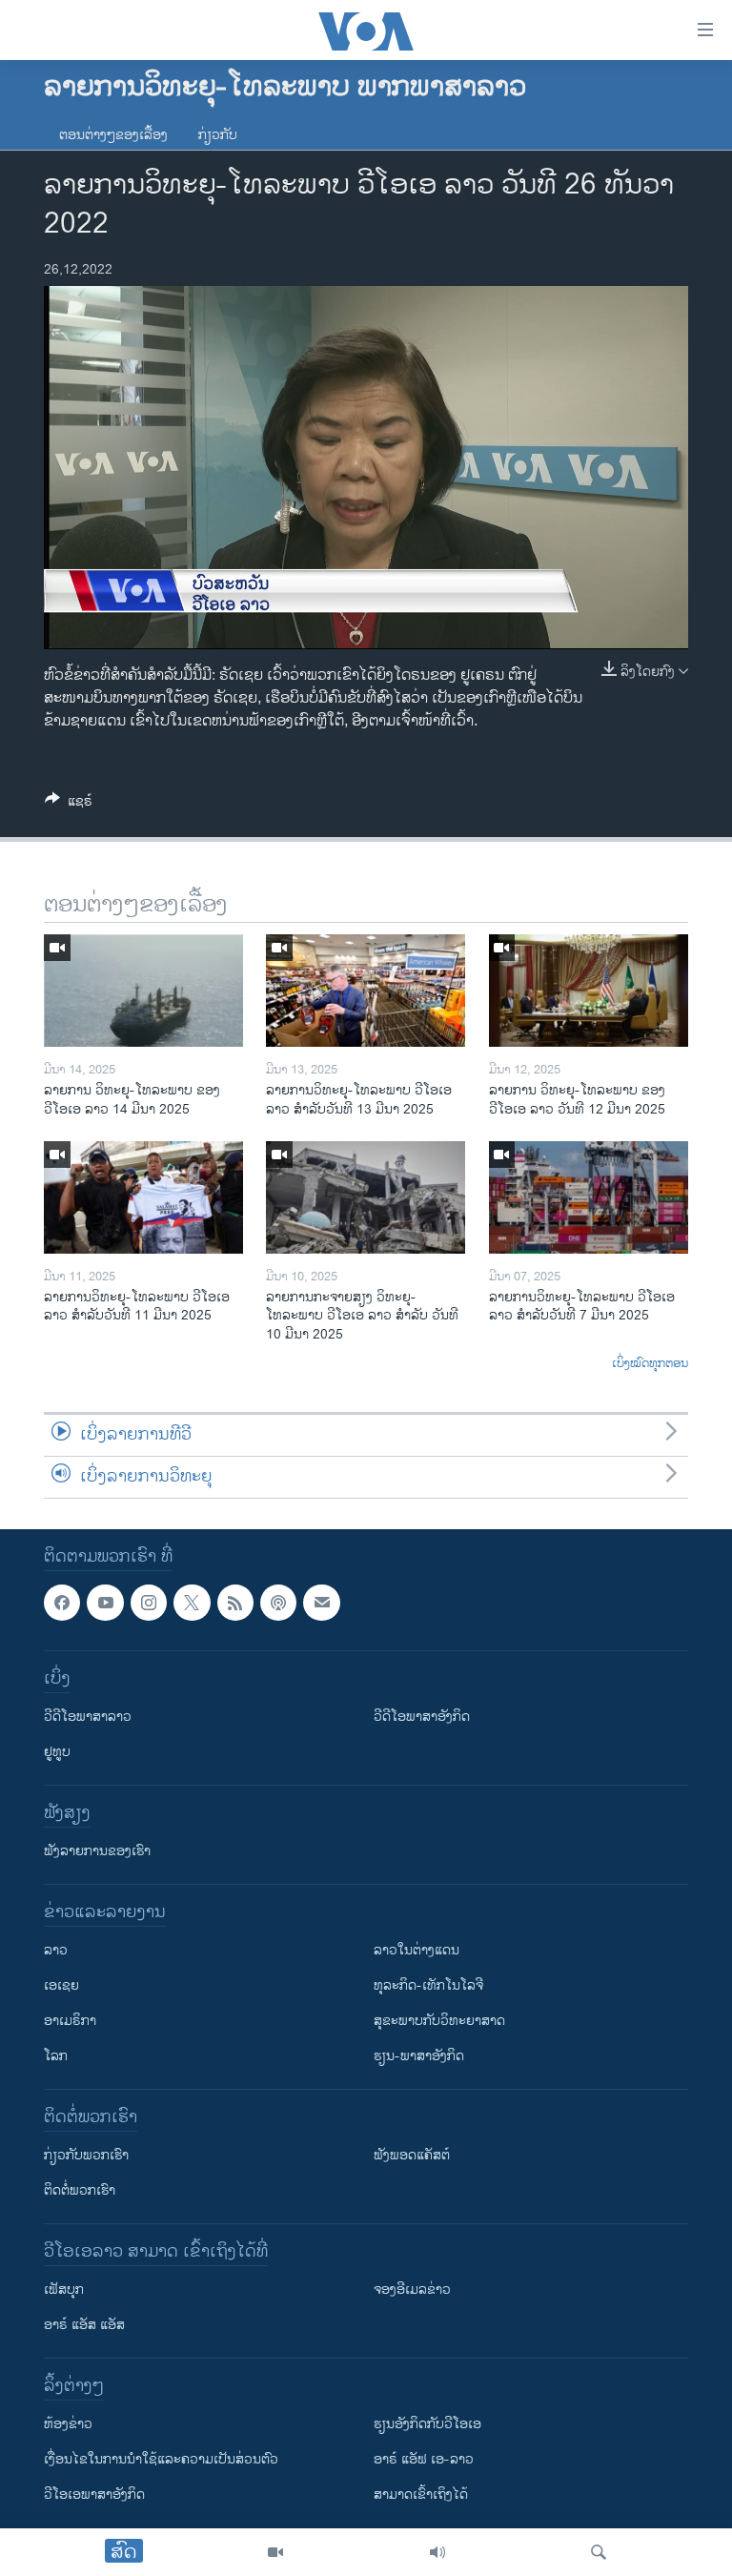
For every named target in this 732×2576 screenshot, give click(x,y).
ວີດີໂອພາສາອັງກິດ (422, 1717)
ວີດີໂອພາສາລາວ (88, 1717)
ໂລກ (56, 2056)
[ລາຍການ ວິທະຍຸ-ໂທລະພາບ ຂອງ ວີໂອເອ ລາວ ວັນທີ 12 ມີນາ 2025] (589, 991)
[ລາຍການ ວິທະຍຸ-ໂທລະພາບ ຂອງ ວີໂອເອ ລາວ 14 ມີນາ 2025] (143, 991)
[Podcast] (278, 1603)
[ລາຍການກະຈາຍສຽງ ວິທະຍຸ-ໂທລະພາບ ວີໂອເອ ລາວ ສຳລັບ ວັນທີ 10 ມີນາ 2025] (366, 1197)
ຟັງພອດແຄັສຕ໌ (412, 2155)
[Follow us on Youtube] (105, 1603)
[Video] (275, 2552)
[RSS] (235, 1603)
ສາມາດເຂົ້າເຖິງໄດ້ (421, 2494)
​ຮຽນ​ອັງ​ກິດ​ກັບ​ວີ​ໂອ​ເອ (427, 2424)
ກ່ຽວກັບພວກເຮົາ (86, 2155)
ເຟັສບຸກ (64, 2290)
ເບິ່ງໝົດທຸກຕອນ (650, 1364)
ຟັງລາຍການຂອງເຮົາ (97, 1851)
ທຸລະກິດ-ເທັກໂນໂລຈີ (428, 1985)
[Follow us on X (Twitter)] (192, 1603)
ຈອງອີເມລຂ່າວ (412, 2290)
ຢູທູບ (57, 1752)
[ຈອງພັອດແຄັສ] (321, 1603)
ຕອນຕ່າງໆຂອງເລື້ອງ (113, 135)
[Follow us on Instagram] (149, 1603)
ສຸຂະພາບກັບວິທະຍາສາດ (439, 2021)
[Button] (69, 804)
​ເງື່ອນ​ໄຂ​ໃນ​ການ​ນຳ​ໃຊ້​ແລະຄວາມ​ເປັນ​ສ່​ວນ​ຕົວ (161, 2459)
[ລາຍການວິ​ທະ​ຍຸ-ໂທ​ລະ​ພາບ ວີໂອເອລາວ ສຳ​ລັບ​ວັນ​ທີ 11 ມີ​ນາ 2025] (143, 1197)
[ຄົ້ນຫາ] (599, 2552)
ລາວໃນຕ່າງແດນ (417, 1950)
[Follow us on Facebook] (62, 1603)
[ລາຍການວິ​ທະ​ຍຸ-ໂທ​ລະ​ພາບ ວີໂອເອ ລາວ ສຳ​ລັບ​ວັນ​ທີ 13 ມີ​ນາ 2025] (366, 991)
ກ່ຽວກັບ (218, 135)
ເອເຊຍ (61, 1985)
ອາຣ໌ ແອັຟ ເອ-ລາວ (424, 2459)
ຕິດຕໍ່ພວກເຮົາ (80, 2190)
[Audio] (437, 2552)
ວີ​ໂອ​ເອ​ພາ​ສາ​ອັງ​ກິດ (94, 2494)
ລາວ (56, 1950)
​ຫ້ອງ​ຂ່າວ (68, 2424)
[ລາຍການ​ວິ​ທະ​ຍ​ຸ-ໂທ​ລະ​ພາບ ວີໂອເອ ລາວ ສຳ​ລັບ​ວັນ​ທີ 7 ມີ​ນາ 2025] (589, 1197)
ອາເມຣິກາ (70, 2021)
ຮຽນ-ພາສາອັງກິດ (419, 2056)
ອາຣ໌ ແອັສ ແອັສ (84, 2325)
